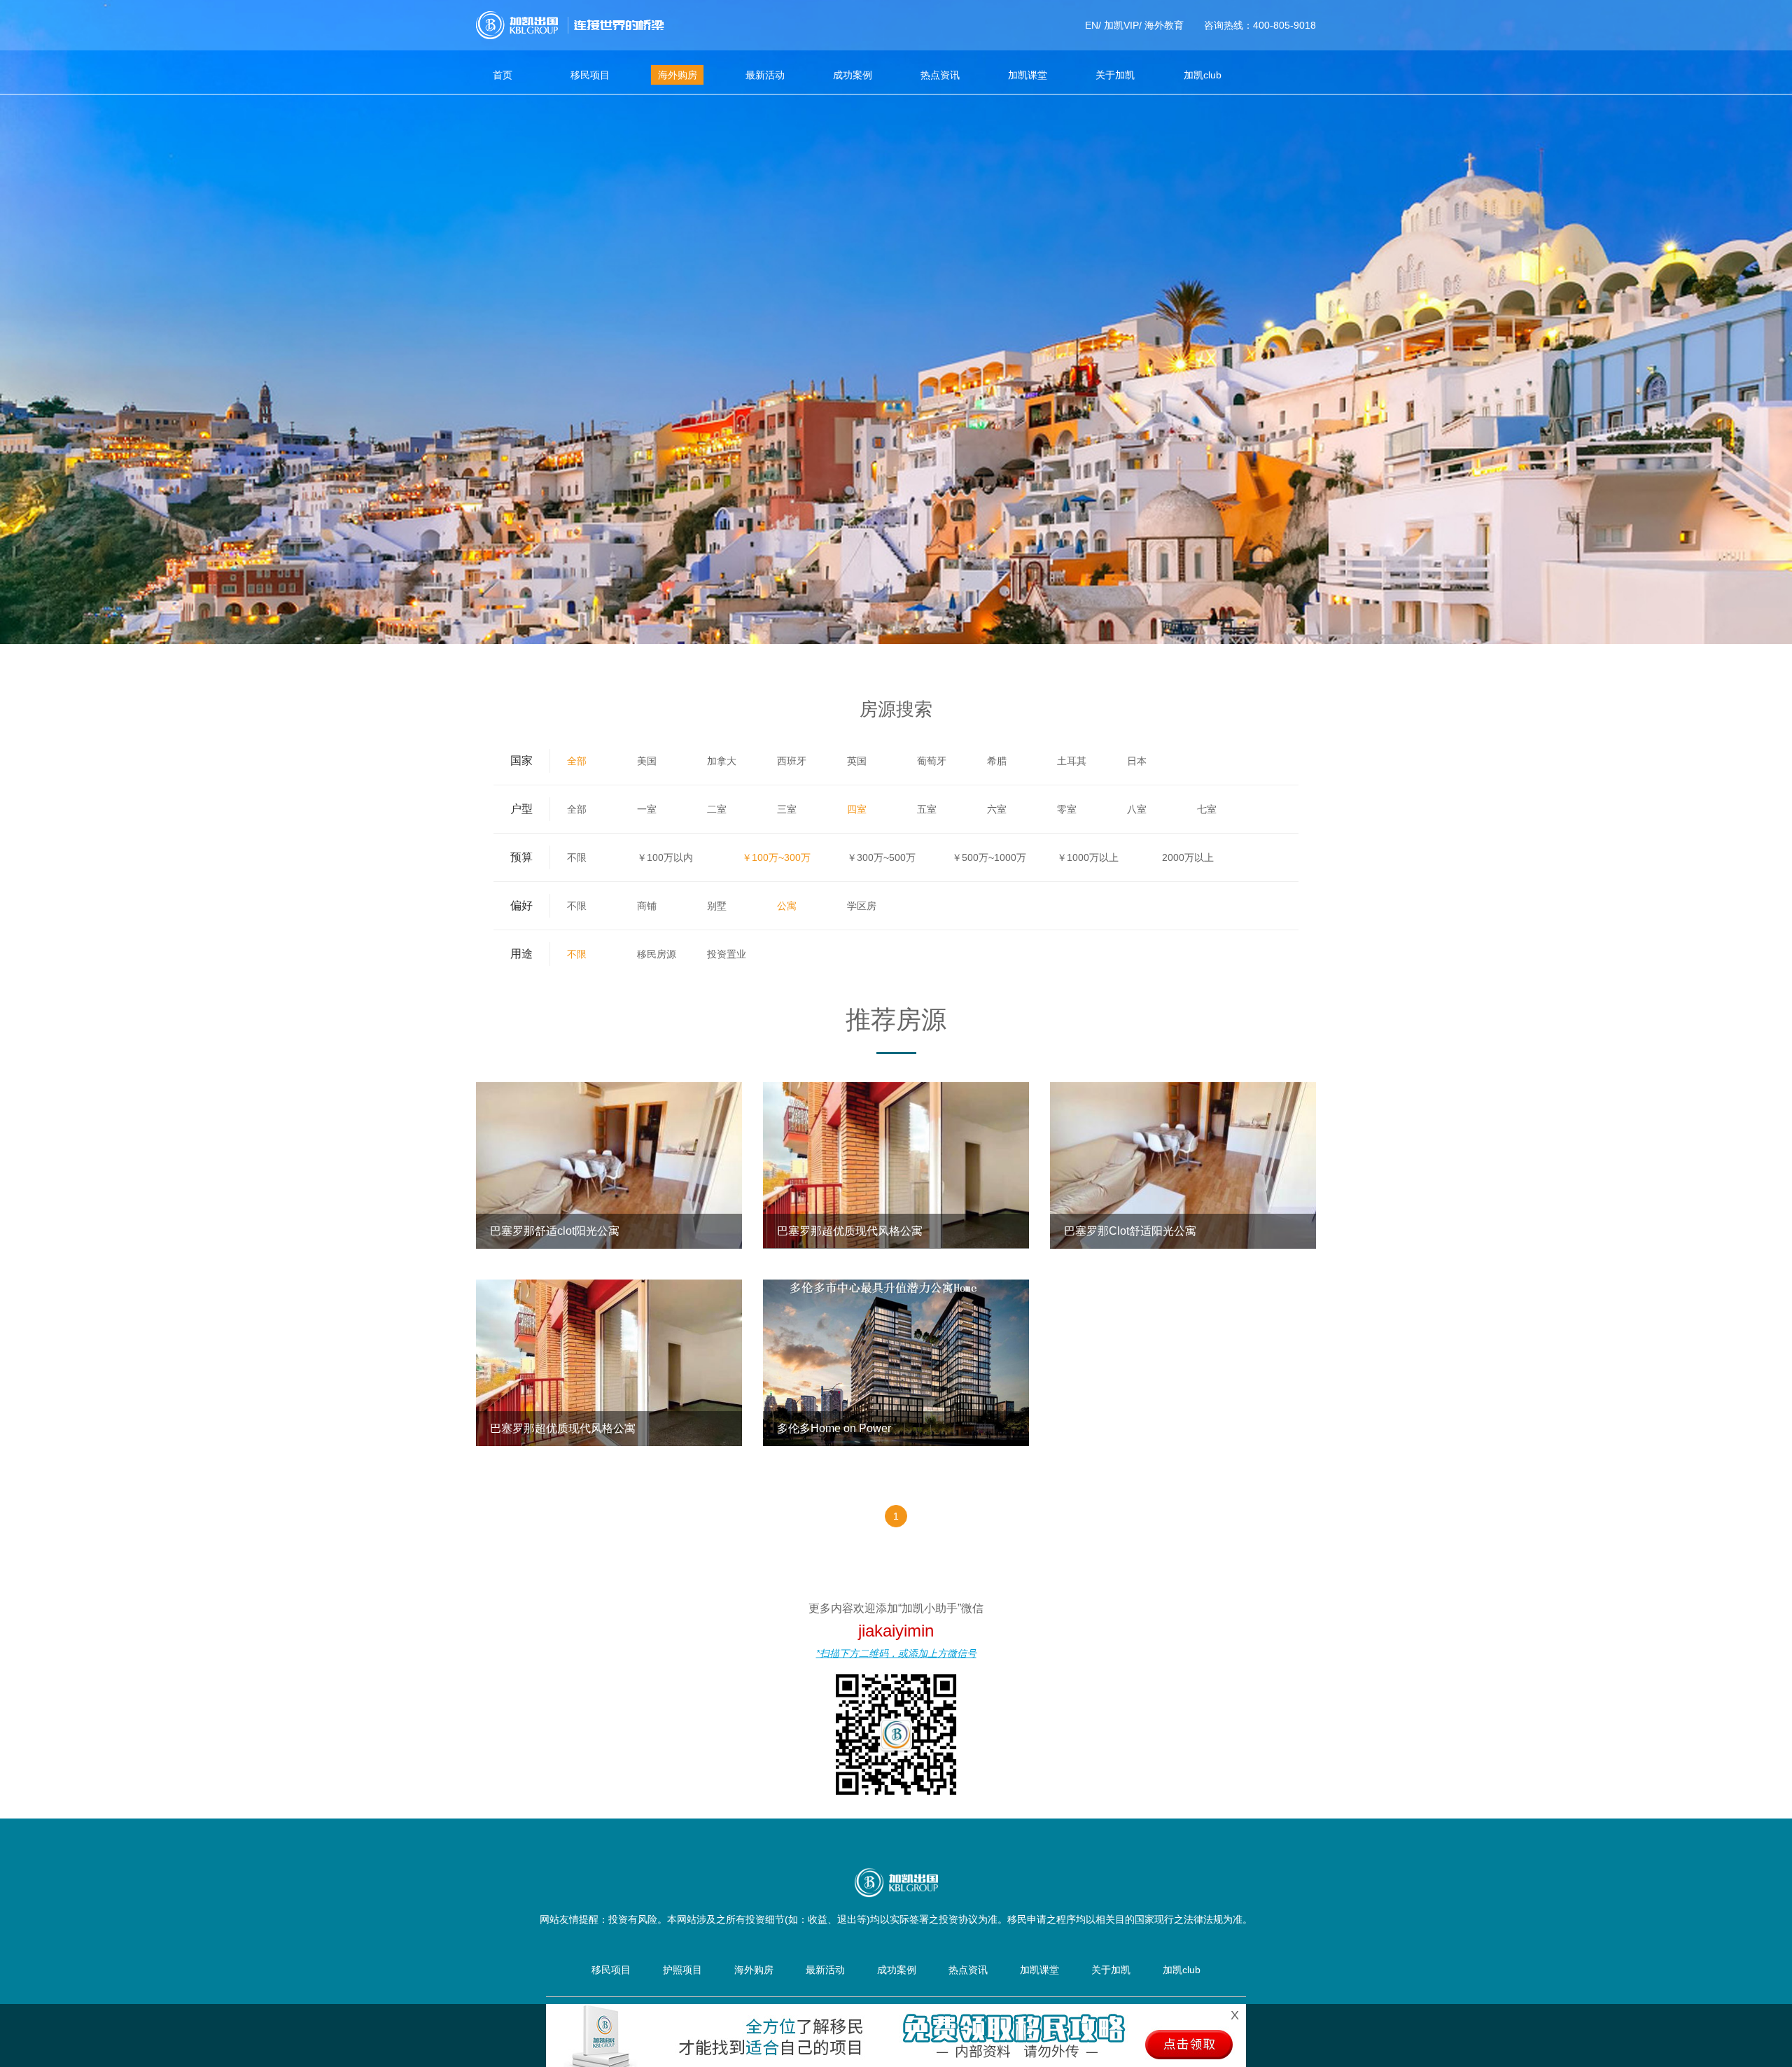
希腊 (997, 761)
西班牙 (792, 761)
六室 (997, 809)
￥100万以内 (665, 857)
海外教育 (1164, 25)
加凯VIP (1121, 25)
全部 (577, 761)
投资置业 (727, 954)
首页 (503, 75)
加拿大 (722, 761)
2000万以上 (1188, 857)
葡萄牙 (932, 761)
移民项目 (590, 75)
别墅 (717, 906)
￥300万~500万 (881, 857)
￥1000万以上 (1088, 857)
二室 (717, 809)
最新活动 (765, 75)
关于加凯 (1115, 75)
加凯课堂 (1028, 75)
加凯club (1203, 75)
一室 (647, 809)
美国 (647, 761)
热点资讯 (940, 75)
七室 (1207, 809)
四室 (857, 809)
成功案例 (853, 75)
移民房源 (657, 954)
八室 (1137, 809)
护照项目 (682, 1970)
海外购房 (678, 75)
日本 (1137, 761)
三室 (787, 809)
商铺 (647, 906)
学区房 (862, 906)
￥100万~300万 (776, 857)
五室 (927, 809)
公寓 (787, 906)
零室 (1067, 809)
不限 (577, 857)
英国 (857, 761)
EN (1092, 25)
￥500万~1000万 (989, 857)
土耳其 (1072, 761)
